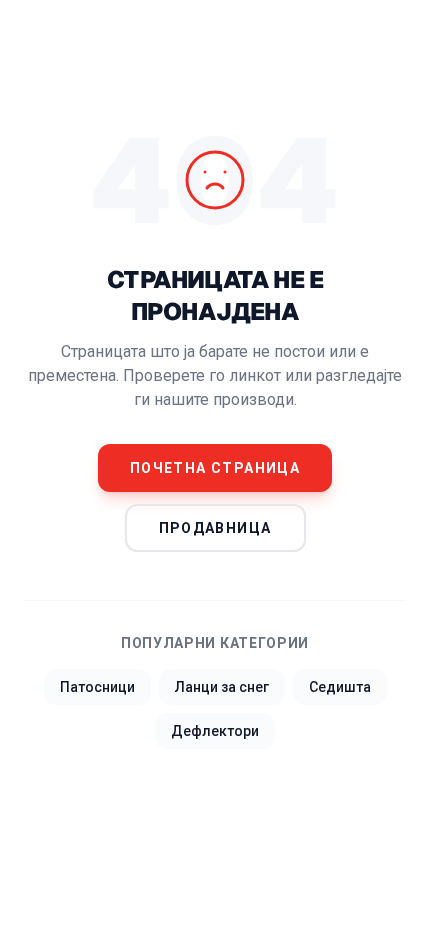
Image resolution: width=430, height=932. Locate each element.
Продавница (215, 528)
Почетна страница (215, 468)
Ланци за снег (222, 687)
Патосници (97, 687)
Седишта (340, 687)
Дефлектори (215, 731)
